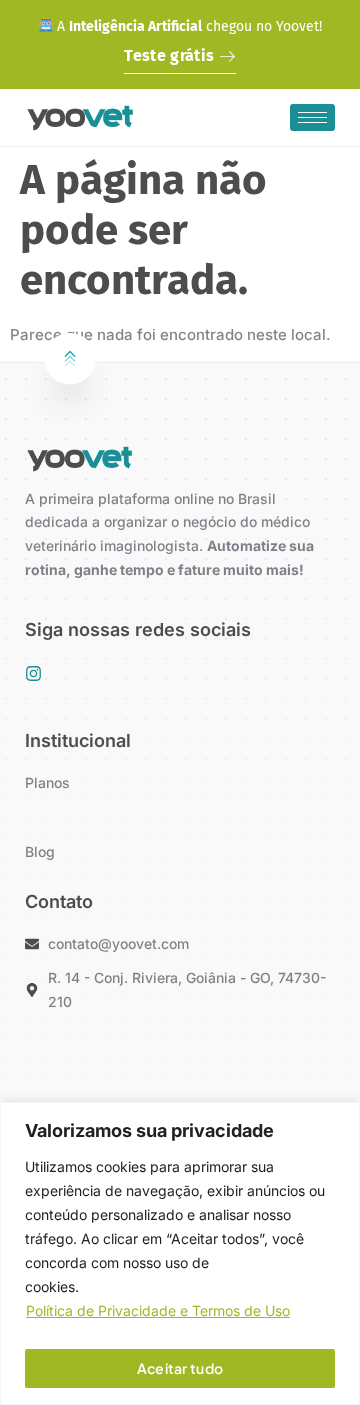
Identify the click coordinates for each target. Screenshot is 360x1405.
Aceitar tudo (180, 1368)
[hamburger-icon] (312, 117)
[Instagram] (33, 673)
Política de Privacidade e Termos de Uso (158, 1310)
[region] (180, 1253)
